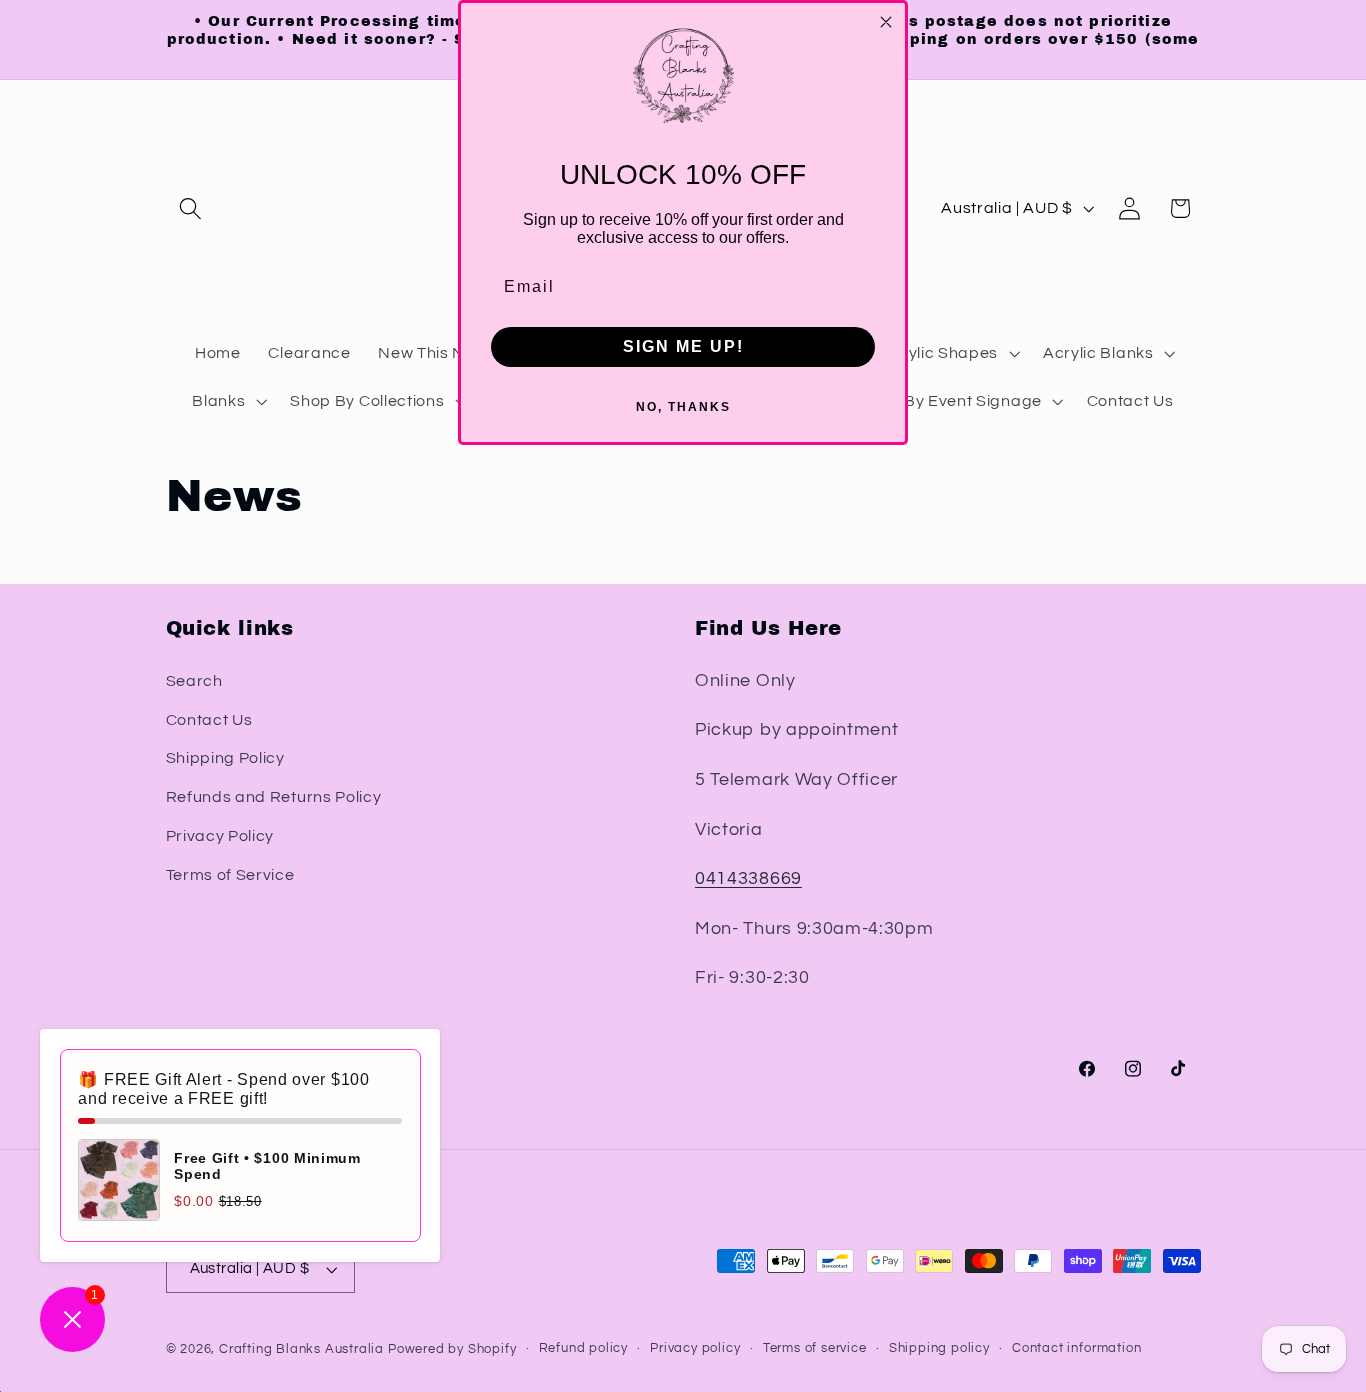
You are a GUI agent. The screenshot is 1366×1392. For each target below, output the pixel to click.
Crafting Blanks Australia (303, 1349)
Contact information (1076, 1348)
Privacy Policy (220, 836)
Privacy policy (695, 1348)
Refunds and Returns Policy (274, 797)
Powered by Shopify (452, 1349)
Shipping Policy (225, 758)
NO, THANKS (683, 407)
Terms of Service (230, 875)
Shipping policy (939, 1348)
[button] (191, 208)
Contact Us (209, 720)
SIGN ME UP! (683, 346)
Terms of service (815, 1348)
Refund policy (583, 1348)
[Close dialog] (886, 22)
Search (194, 681)
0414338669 (748, 878)
